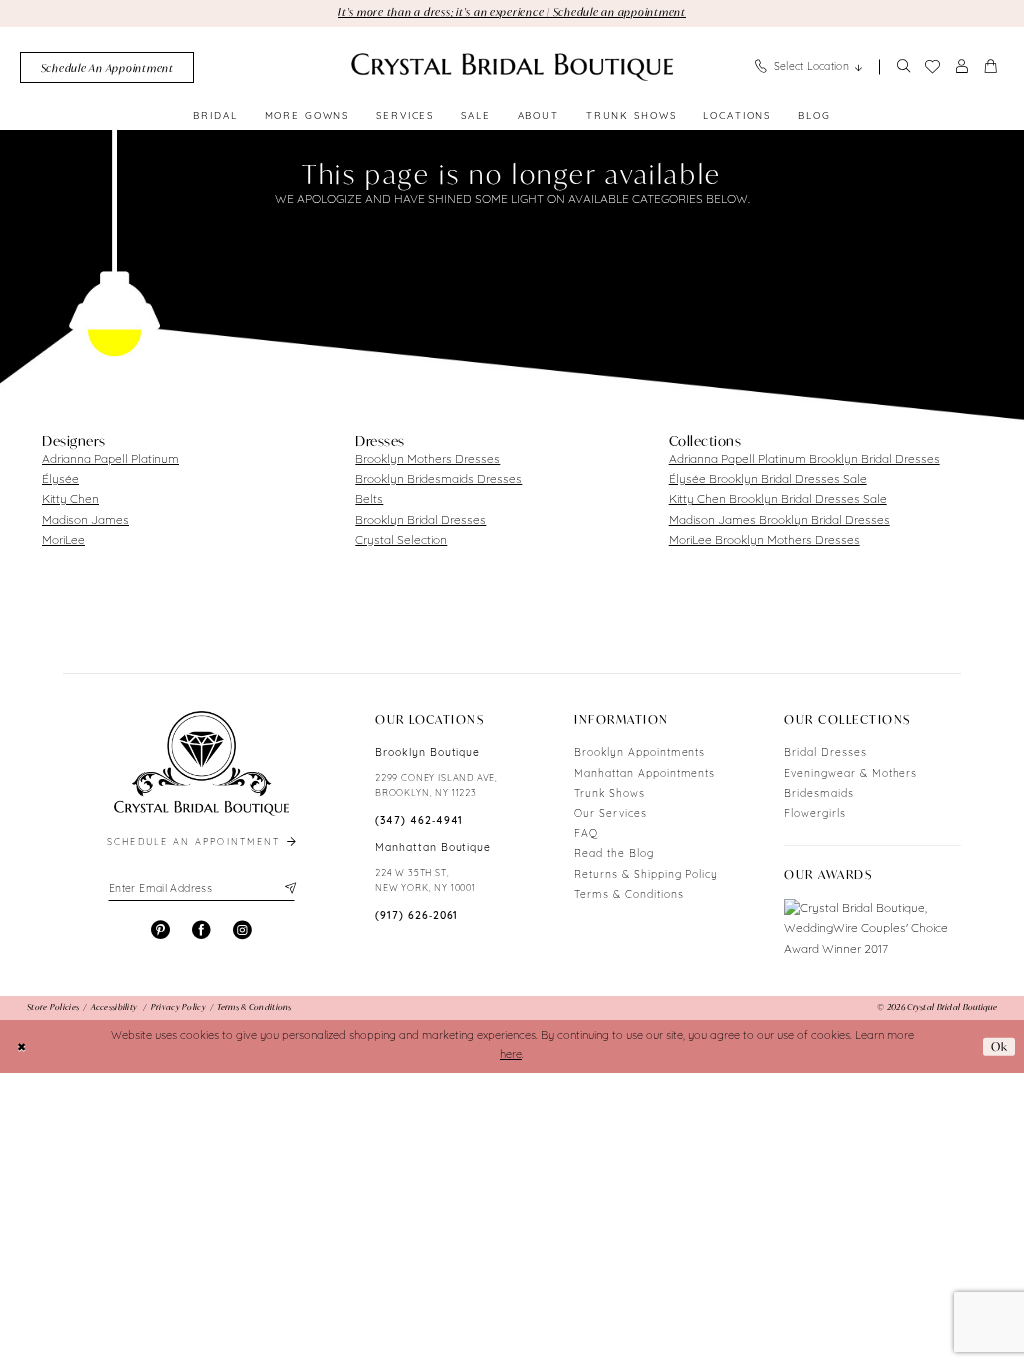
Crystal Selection (401, 541)
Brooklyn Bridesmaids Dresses (438, 480)
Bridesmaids (819, 794)
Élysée (60, 480)
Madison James (85, 521)
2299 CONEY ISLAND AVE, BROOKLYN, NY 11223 (436, 786)
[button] (962, 67)
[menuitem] (107, 67)
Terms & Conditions (628, 895)
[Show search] (903, 67)
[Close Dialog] (22, 1046)
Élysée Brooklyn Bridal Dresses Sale (768, 480)
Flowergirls (815, 814)
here (511, 1055)
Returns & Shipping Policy (646, 875)
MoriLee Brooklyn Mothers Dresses (764, 541)
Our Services (610, 814)
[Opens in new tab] (872, 929)
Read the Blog (613, 854)
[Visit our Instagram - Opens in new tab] (242, 930)
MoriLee (63, 541)
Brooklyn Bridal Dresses (420, 521)
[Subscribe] (288, 889)
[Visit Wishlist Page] (932, 67)
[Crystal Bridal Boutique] (512, 67)
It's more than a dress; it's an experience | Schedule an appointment (512, 12)
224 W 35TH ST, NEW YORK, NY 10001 (425, 881)
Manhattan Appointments (644, 774)
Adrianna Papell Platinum (110, 460)
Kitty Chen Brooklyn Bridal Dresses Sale (778, 500)
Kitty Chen (70, 500)
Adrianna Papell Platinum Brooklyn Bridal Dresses (804, 460)
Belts (369, 500)
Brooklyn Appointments (639, 753)
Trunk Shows (609, 794)
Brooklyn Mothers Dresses (427, 460)
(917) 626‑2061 (416, 916)
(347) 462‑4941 (419, 821)
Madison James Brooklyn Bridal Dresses (779, 521)
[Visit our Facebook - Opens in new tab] (201, 930)
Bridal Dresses (825, 753)
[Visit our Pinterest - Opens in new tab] (160, 930)
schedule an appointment (196, 842)
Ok (999, 1046)
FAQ (586, 834)
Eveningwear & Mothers (850, 774)
